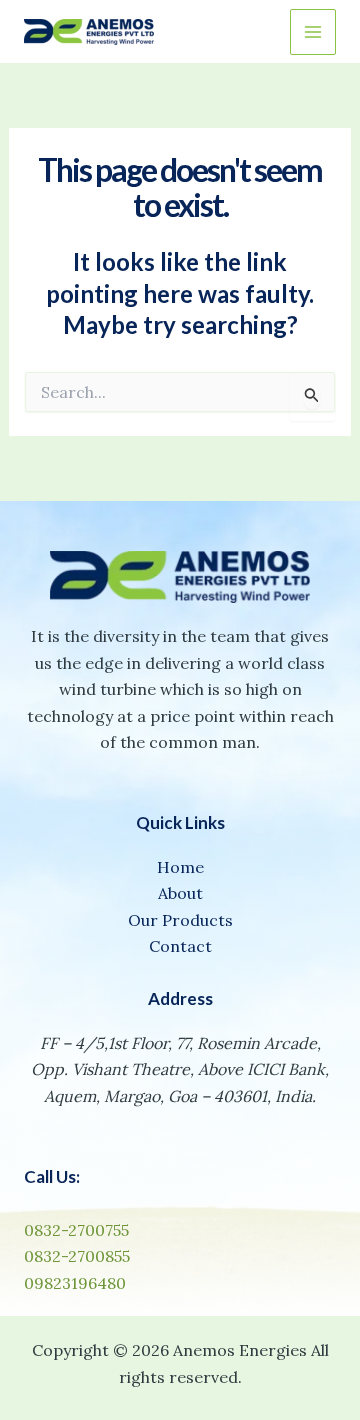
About (180, 893)
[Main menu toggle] (313, 32)
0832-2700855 (77, 1256)
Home (180, 867)
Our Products (180, 920)
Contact (180, 946)
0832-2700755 (76, 1230)
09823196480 (75, 1283)
